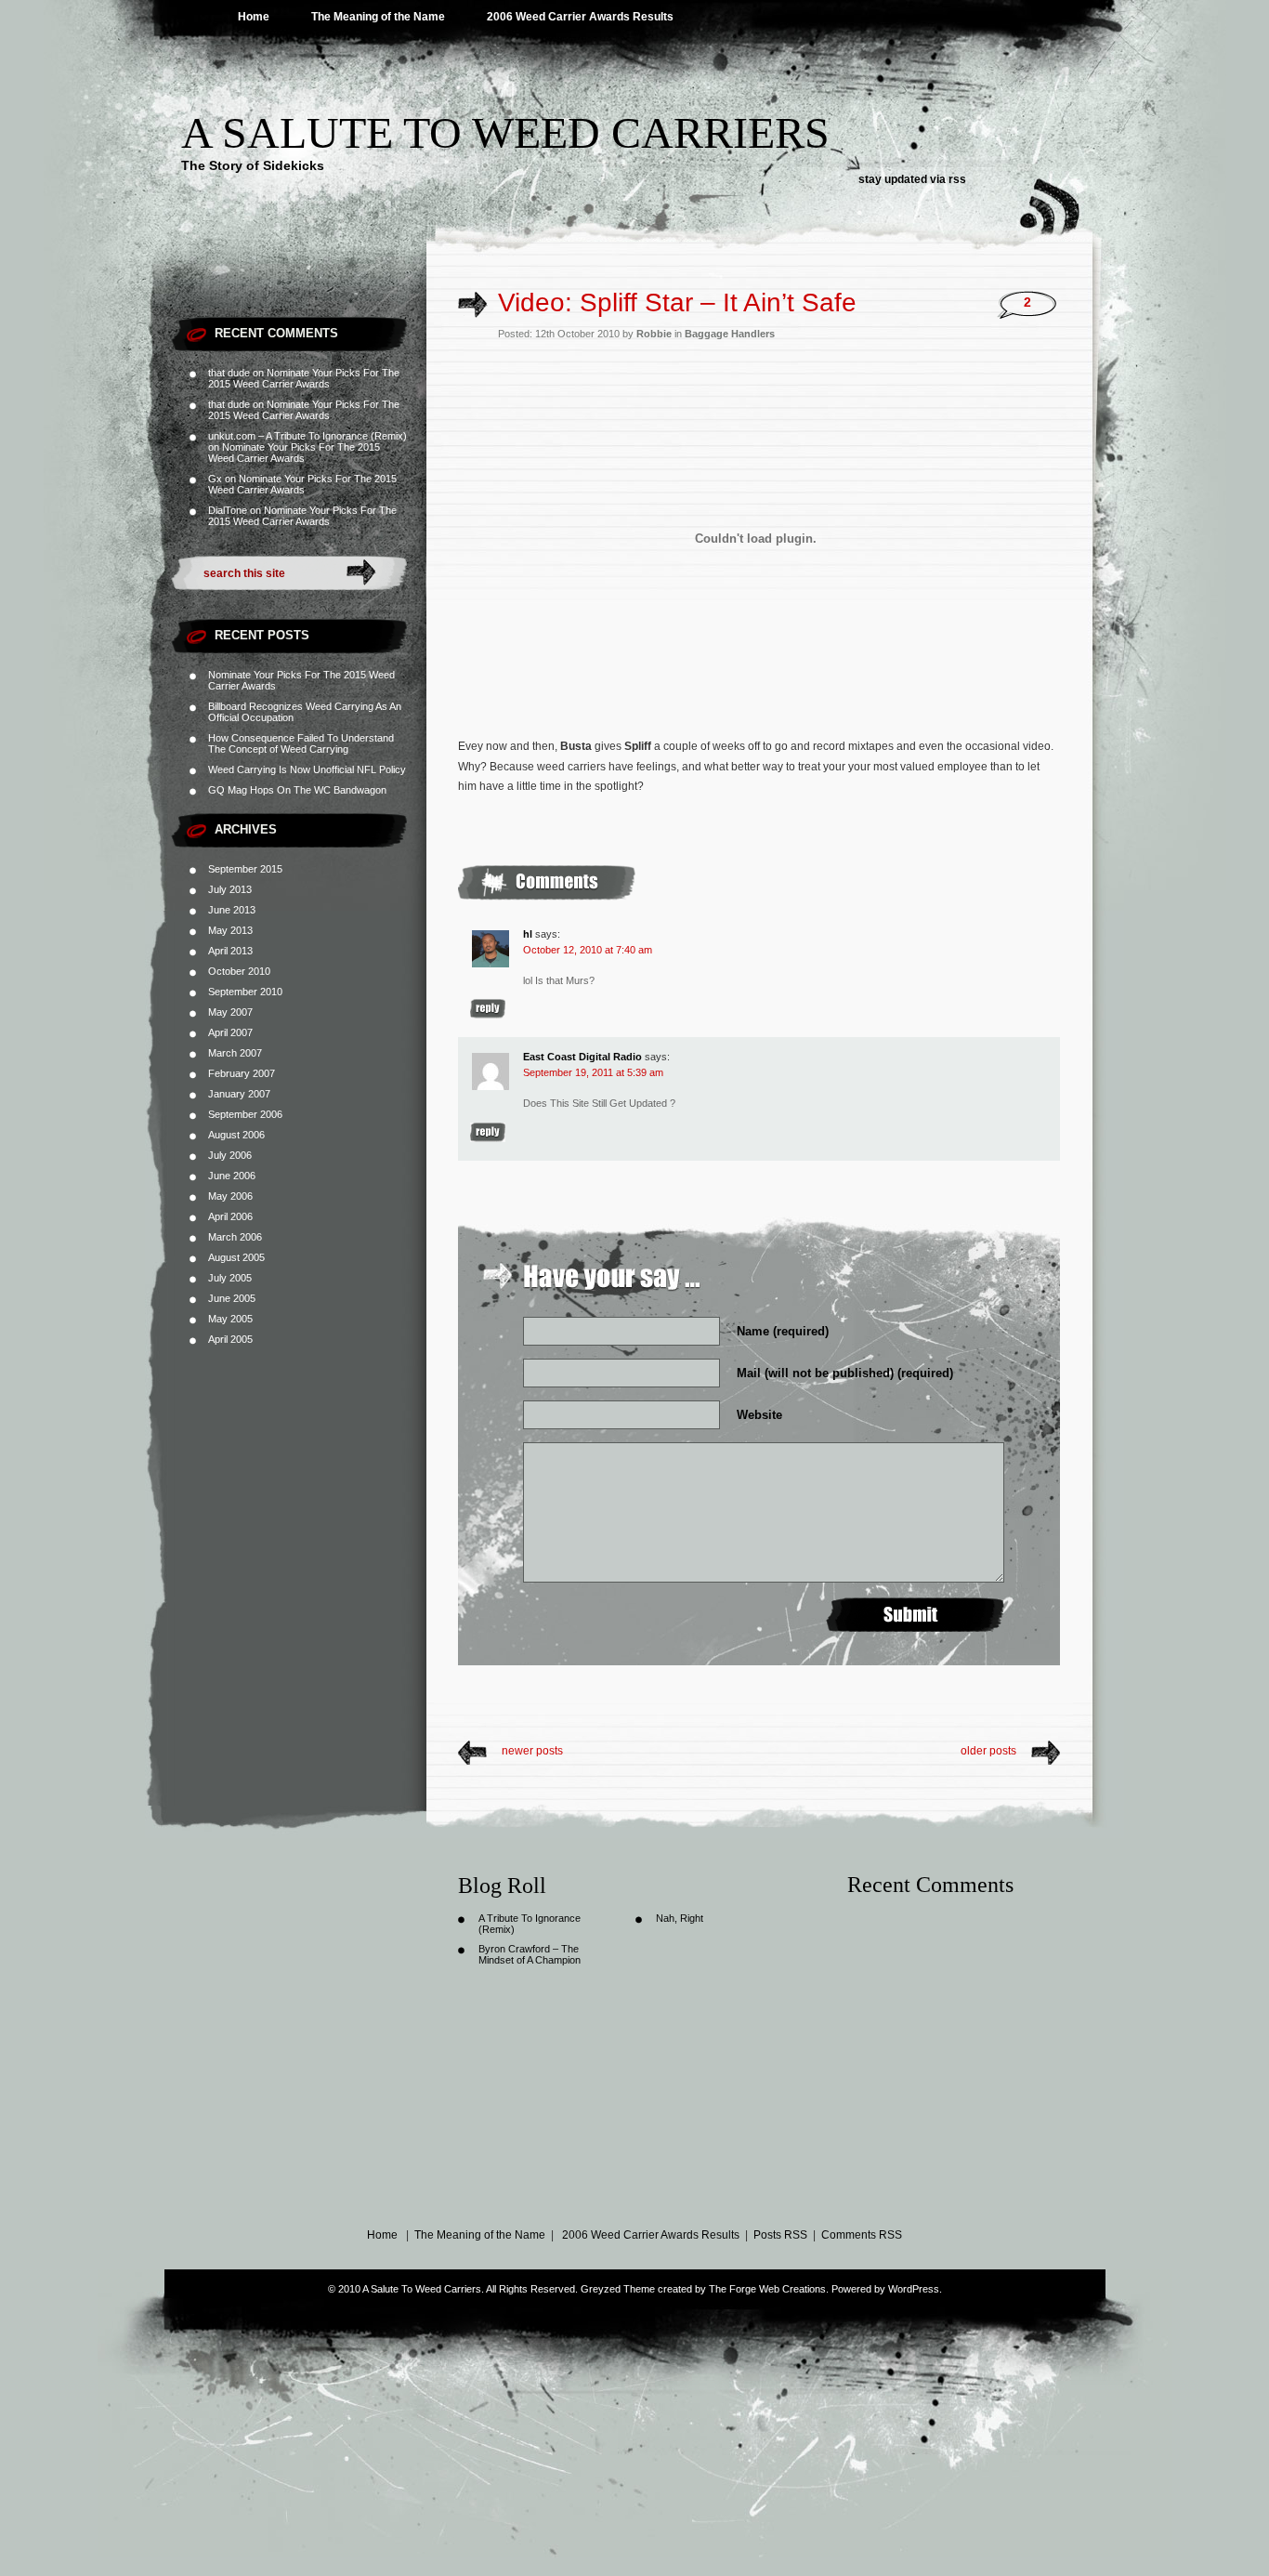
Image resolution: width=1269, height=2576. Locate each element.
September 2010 (245, 992)
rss (957, 179)
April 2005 (230, 1339)
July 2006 (230, 1155)
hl (528, 934)
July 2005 (230, 1278)
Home (254, 17)
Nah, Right (680, 1918)
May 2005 (230, 1319)
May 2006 (230, 1196)
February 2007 (242, 1073)
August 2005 (236, 1257)
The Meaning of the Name (378, 17)
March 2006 (235, 1237)
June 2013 (232, 910)
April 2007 (230, 1032)
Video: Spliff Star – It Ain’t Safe (677, 302)
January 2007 (239, 1094)
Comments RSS (862, 2235)
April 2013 (230, 951)
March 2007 (235, 1053)
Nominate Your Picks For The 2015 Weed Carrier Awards (304, 378)
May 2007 (230, 1012)
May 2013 (230, 930)
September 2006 (245, 1114)
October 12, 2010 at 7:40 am (588, 950)
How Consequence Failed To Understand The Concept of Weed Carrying (301, 743)
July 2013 (230, 889)
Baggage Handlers (730, 334)
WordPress (914, 2289)
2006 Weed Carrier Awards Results (580, 17)
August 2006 (236, 1135)
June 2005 (232, 1298)
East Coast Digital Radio (582, 1057)
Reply (488, 1009)
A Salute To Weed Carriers (505, 132)
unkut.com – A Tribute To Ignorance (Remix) (307, 436)
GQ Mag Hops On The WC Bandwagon (297, 790)
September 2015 (245, 869)
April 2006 (230, 1216)
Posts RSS (780, 2235)
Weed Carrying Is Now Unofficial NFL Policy (307, 769)
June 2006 (232, 1176)
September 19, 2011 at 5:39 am (593, 1072)
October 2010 (239, 971)
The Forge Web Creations (767, 2289)
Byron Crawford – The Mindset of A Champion (530, 1954)
